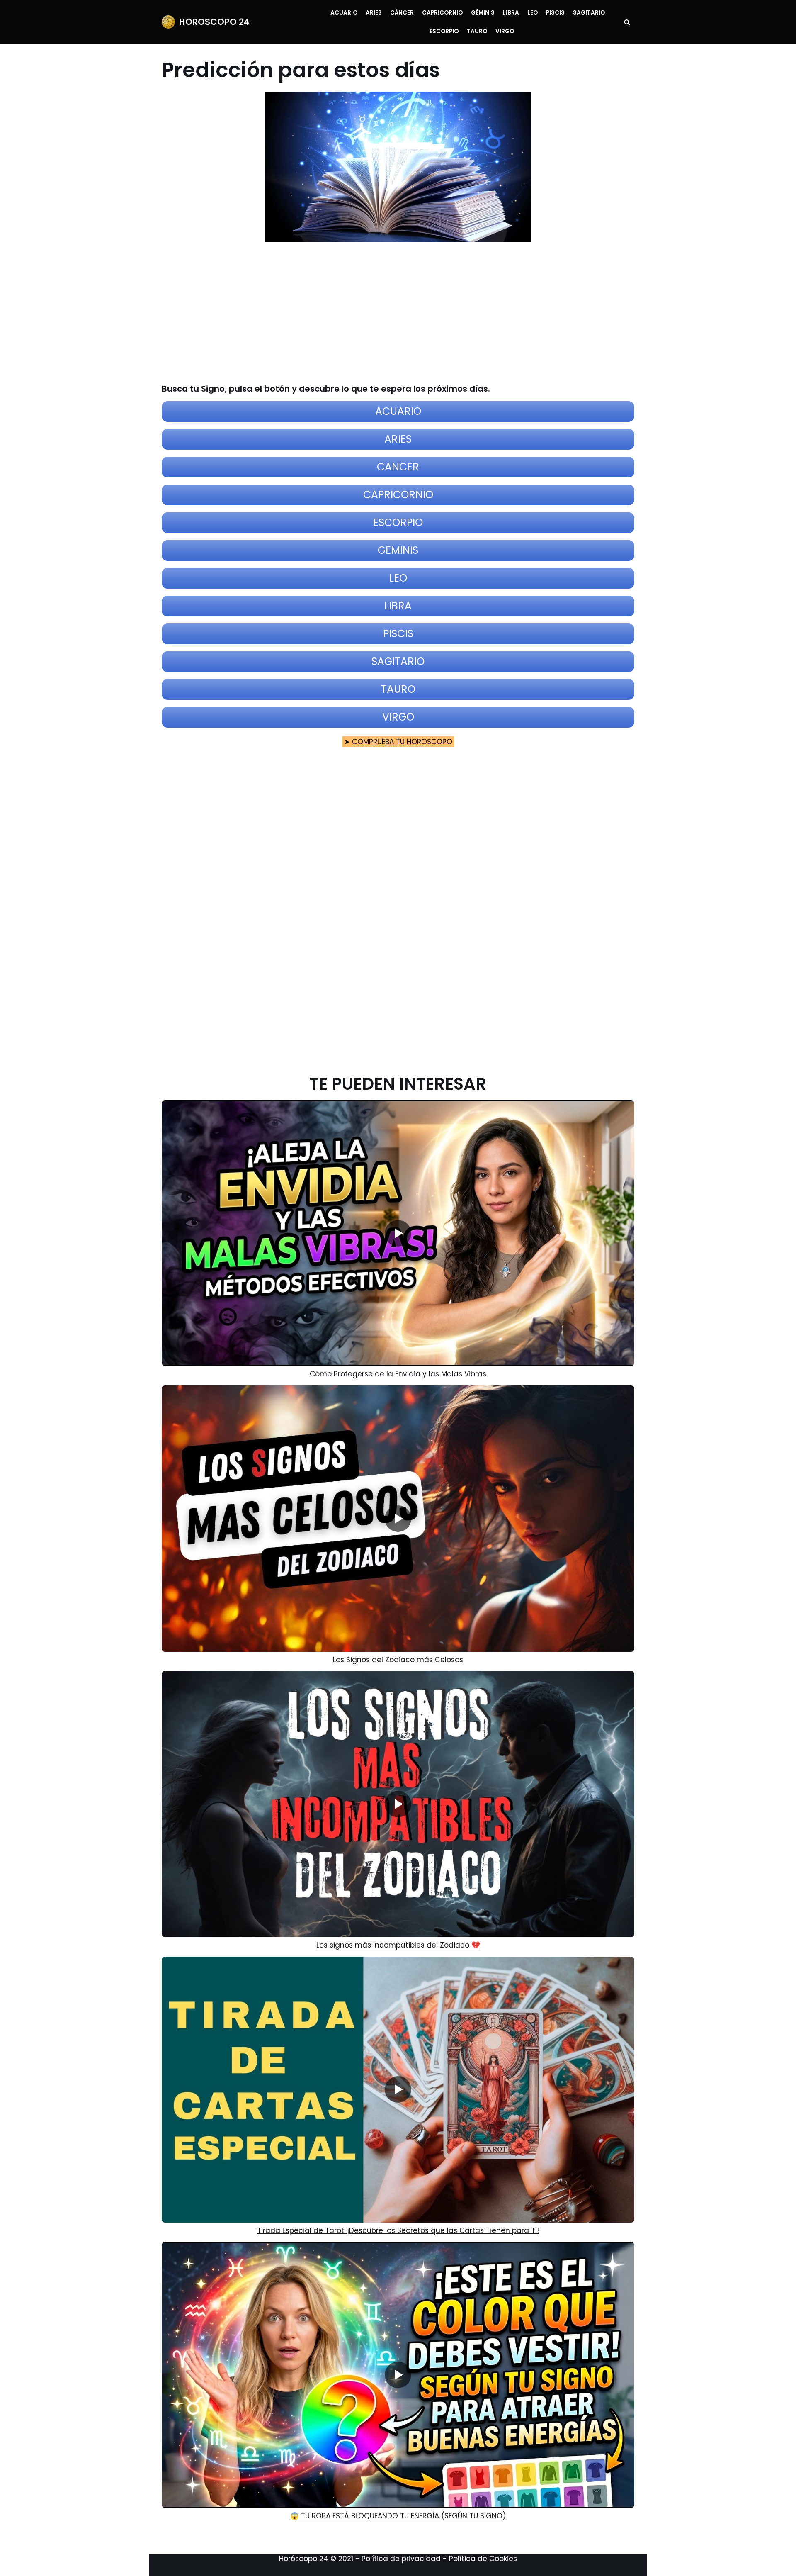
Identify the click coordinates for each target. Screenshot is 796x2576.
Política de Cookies (483, 2559)
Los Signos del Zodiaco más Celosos (398, 1660)
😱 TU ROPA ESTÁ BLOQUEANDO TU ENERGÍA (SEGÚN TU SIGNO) (398, 2516)
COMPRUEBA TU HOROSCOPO (402, 742)
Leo (533, 13)
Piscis (555, 13)
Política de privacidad (401, 2559)
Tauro (477, 31)
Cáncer (402, 13)
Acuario (344, 13)
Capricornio (442, 13)
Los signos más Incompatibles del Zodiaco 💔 (398, 1945)
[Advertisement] (393, 313)
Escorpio (444, 31)
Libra (511, 13)
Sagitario (589, 13)
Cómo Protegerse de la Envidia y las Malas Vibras (398, 1374)
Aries (374, 13)
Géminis (483, 13)
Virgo (505, 31)
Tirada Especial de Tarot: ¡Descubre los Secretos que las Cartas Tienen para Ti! (398, 2230)
